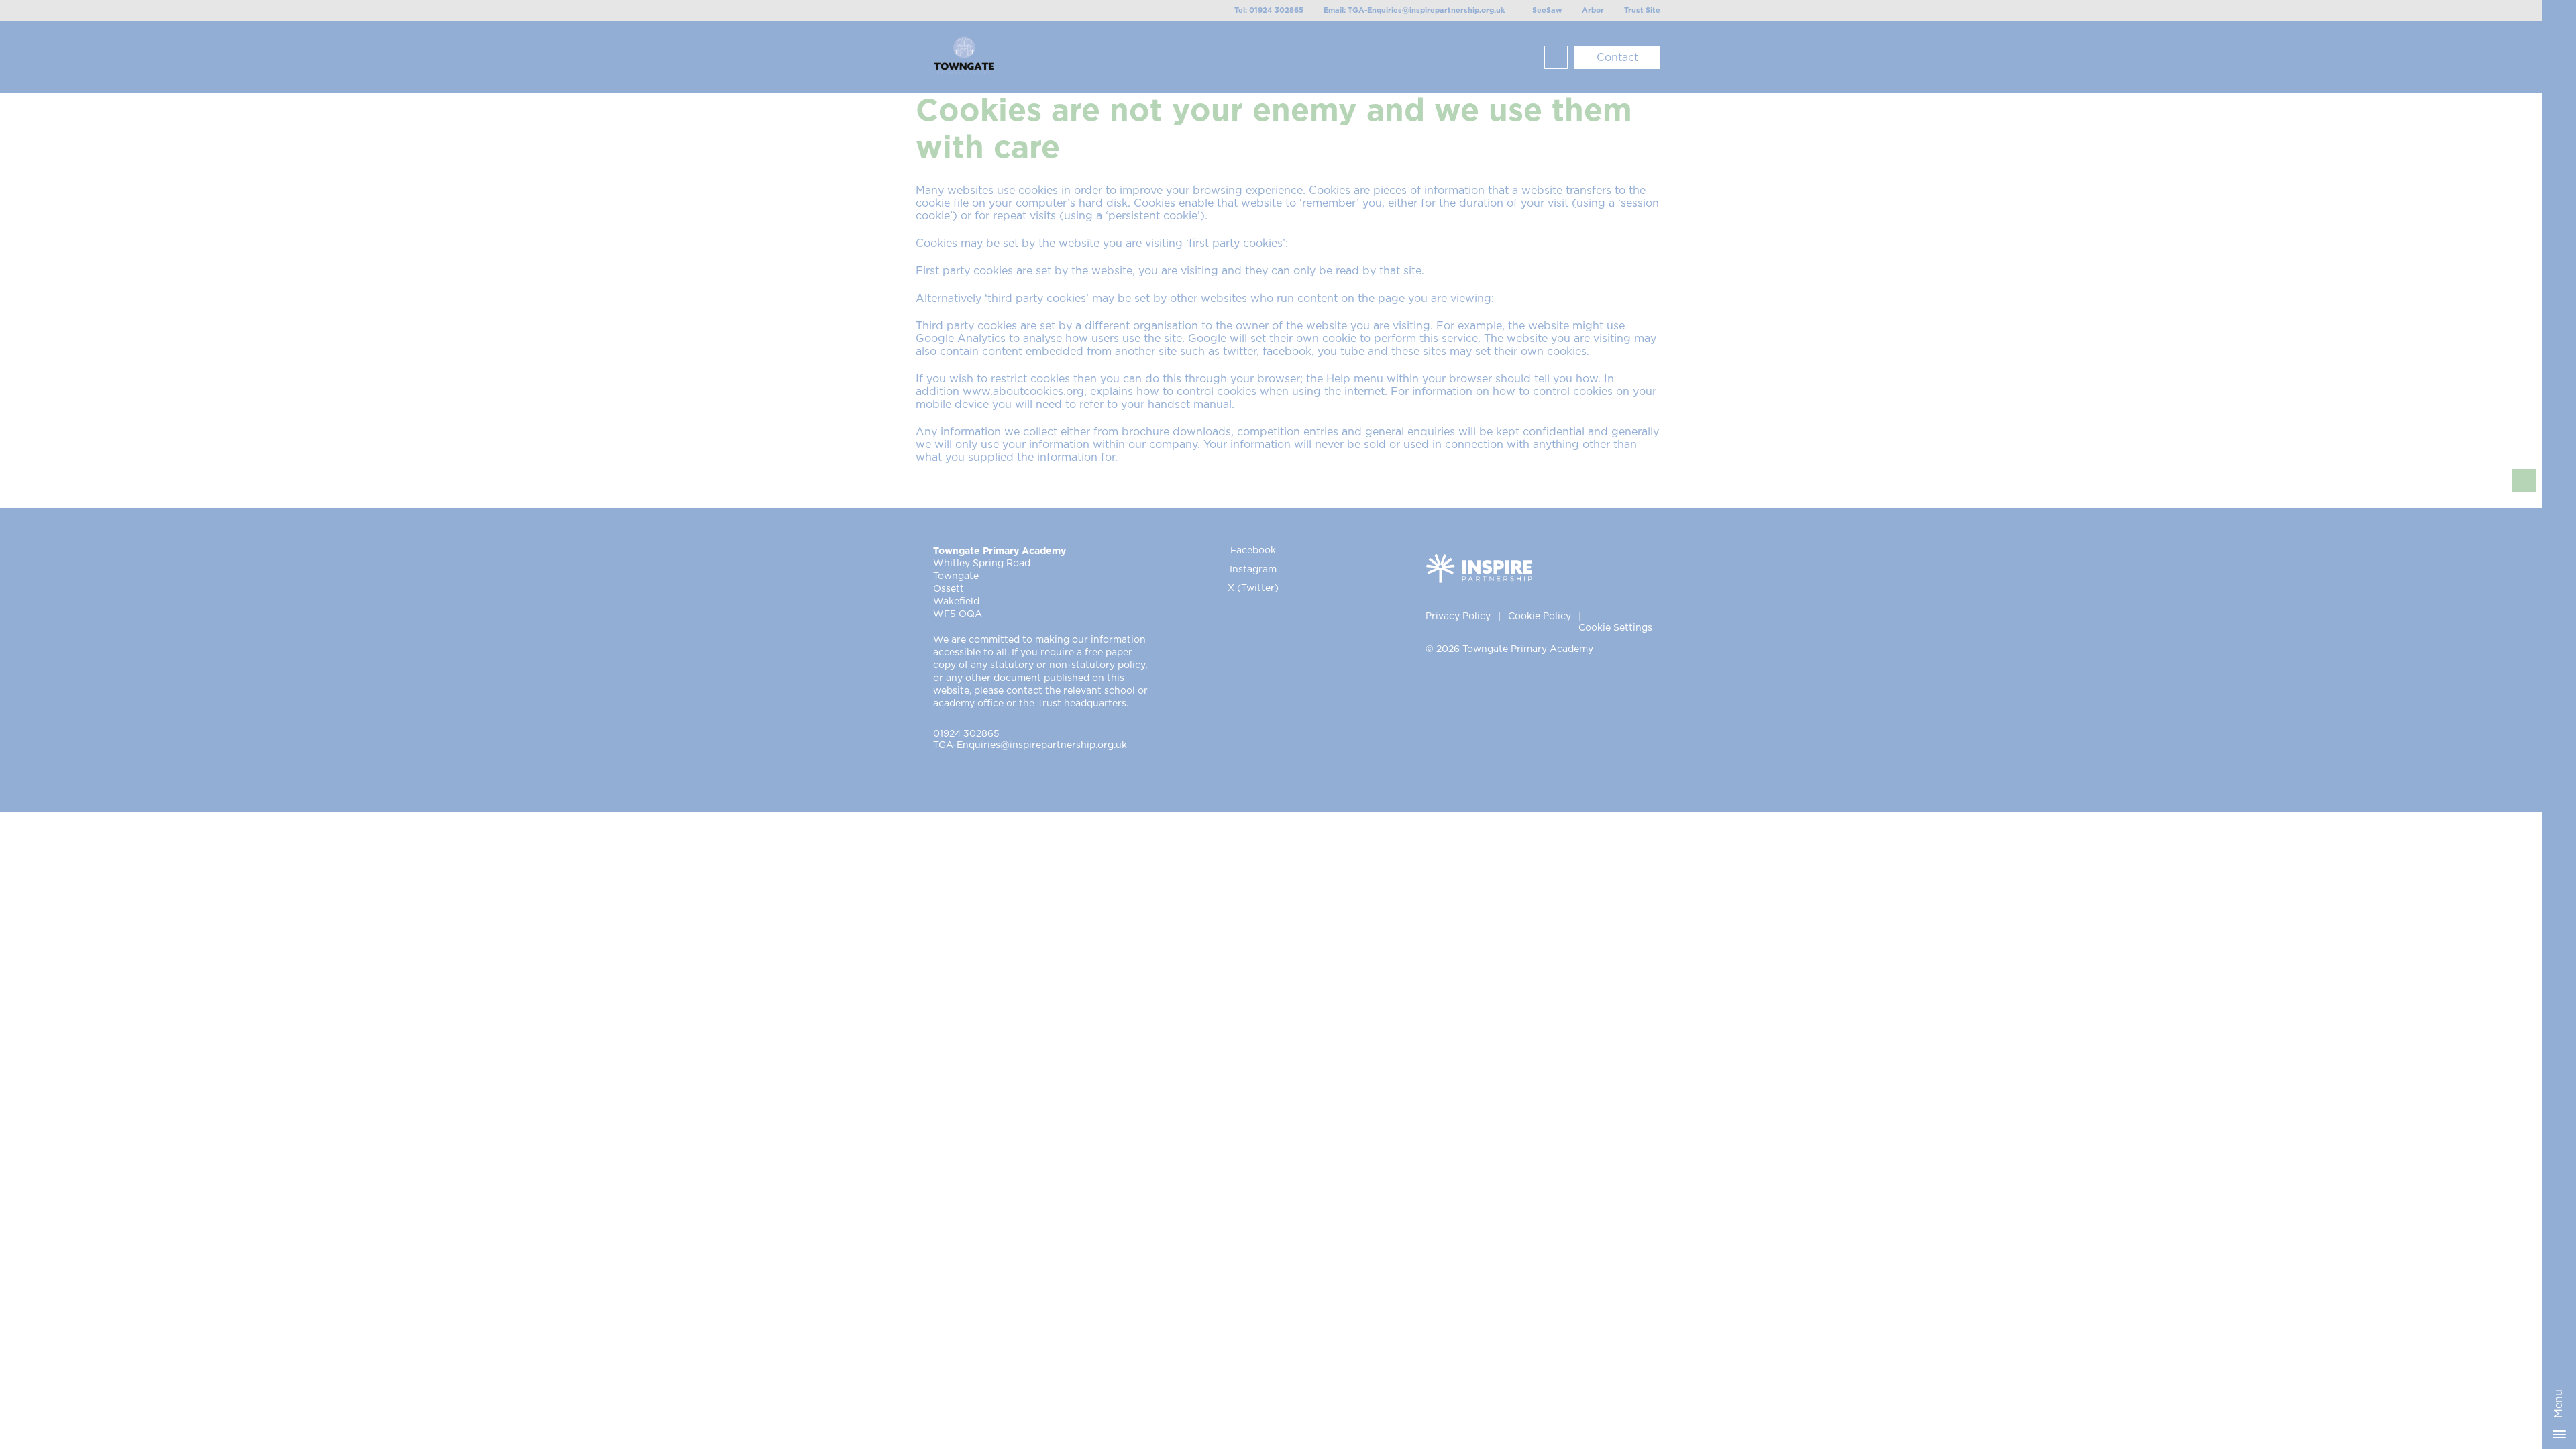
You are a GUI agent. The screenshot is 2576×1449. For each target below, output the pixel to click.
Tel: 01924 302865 (1269, 10)
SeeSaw (1547, 10)
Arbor (1593, 10)
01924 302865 (966, 734)
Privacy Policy (1458, 616)
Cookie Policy (1540, 616)
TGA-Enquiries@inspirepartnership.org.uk (1030, 745)
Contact (1617, 58)
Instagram (1253, 570)
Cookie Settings (1615, 628)
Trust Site (1642, 10)
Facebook (1253, 551)
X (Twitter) (1253, 588)
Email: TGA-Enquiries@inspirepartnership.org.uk (1414, 10)
